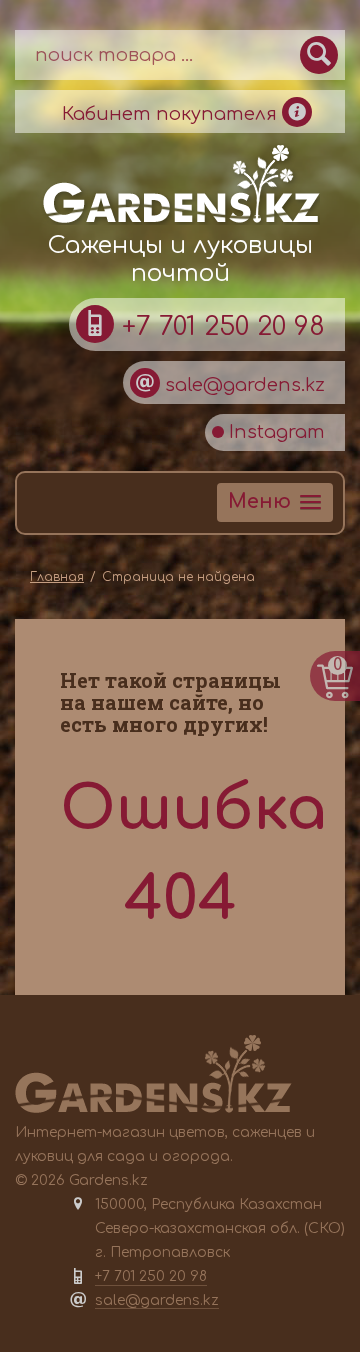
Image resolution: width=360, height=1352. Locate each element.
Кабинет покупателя (172, 114)
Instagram (274, 432)
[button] (275, 502)
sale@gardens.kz (242, 385)
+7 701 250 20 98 (219, 326)
